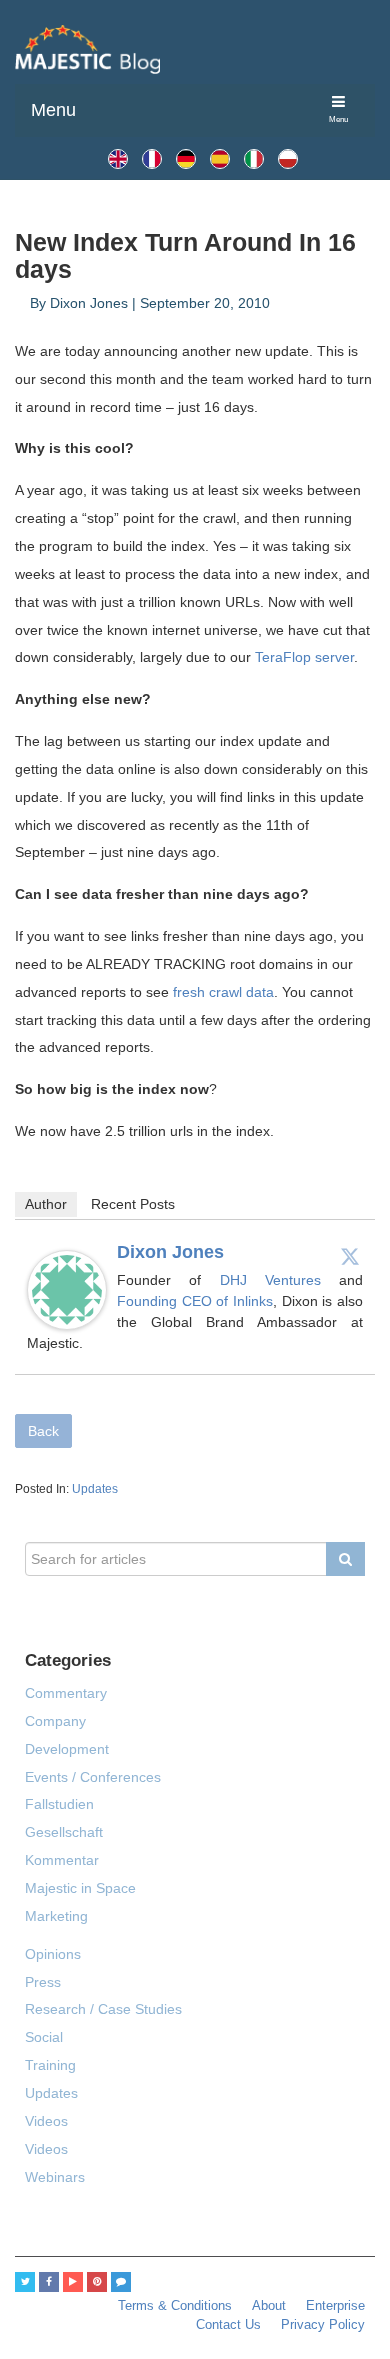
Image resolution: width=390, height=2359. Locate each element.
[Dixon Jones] (67, 1290)
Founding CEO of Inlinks (195, 1301)
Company (55, 1721)
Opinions (53, 1954)
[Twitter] (350, 1256)
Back (43, 1431)
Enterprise (335, 2306)
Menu (53, 110)
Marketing (56, 1916)
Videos (46, 2121)
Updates (95, 1489)
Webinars (55, 2177)
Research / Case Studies (103, 2009)
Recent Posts (133, 1204)
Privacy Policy (323, 2325)
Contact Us (228, 2325)
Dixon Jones (170, 1252)
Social (44, 2037)
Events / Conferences (93, 1777)
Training (50, 2065)
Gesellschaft (64, 1832)
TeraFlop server (304, 657)
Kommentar (62, 1860)
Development (67, 1749)
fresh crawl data (223, 992)
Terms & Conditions (175, 2306)
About (269, 2306)
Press (43, 1982)
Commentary (66, 1693)
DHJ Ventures (280, 1280)
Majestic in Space (80, 1888)
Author (46, 1204)
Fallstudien (59, 1804)
